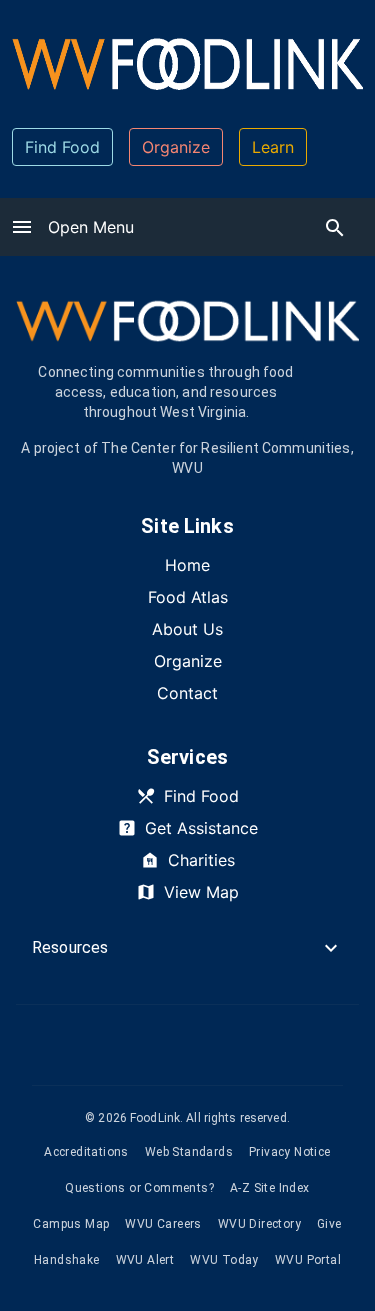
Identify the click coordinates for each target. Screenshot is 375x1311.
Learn (273, 147)
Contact (187, 693)
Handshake (67, 1260)
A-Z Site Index (270, 1188)
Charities (201, 860)
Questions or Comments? (139, 1188)
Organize (176, 147)
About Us (187, 629)
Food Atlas (188, 597)
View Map (201, 892)
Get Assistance (201, 828)
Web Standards (189, 1152)
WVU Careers (163, 1224)
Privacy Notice (290, 1152)
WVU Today (224, 1260)
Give (329, 1224)
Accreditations (86, 1152)
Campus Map (71, 1224)
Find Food (62, 147)
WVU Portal (308, 1260)
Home (187, 565)
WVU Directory (259, 1224)
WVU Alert (145, 1260)
